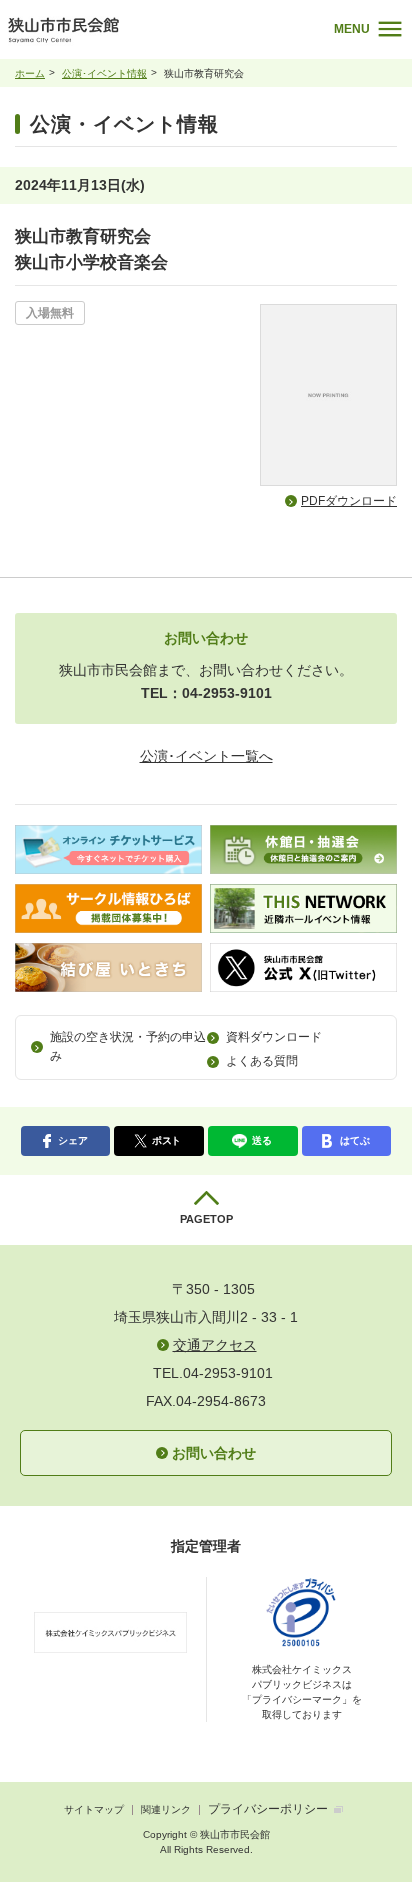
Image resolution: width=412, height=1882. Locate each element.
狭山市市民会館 (122, 34)
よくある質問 (262, 1061)
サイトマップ (94, 1809)
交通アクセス (215, 1345)
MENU (352, 29)
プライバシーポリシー (268, 1809)
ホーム (30, 73)
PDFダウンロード (349, 501)
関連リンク (166, 1809)
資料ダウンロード (274, 1037)
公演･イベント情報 (104, 73)
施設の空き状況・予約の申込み (128, 1046)
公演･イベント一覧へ (206, 756)
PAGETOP (206, 1219)
